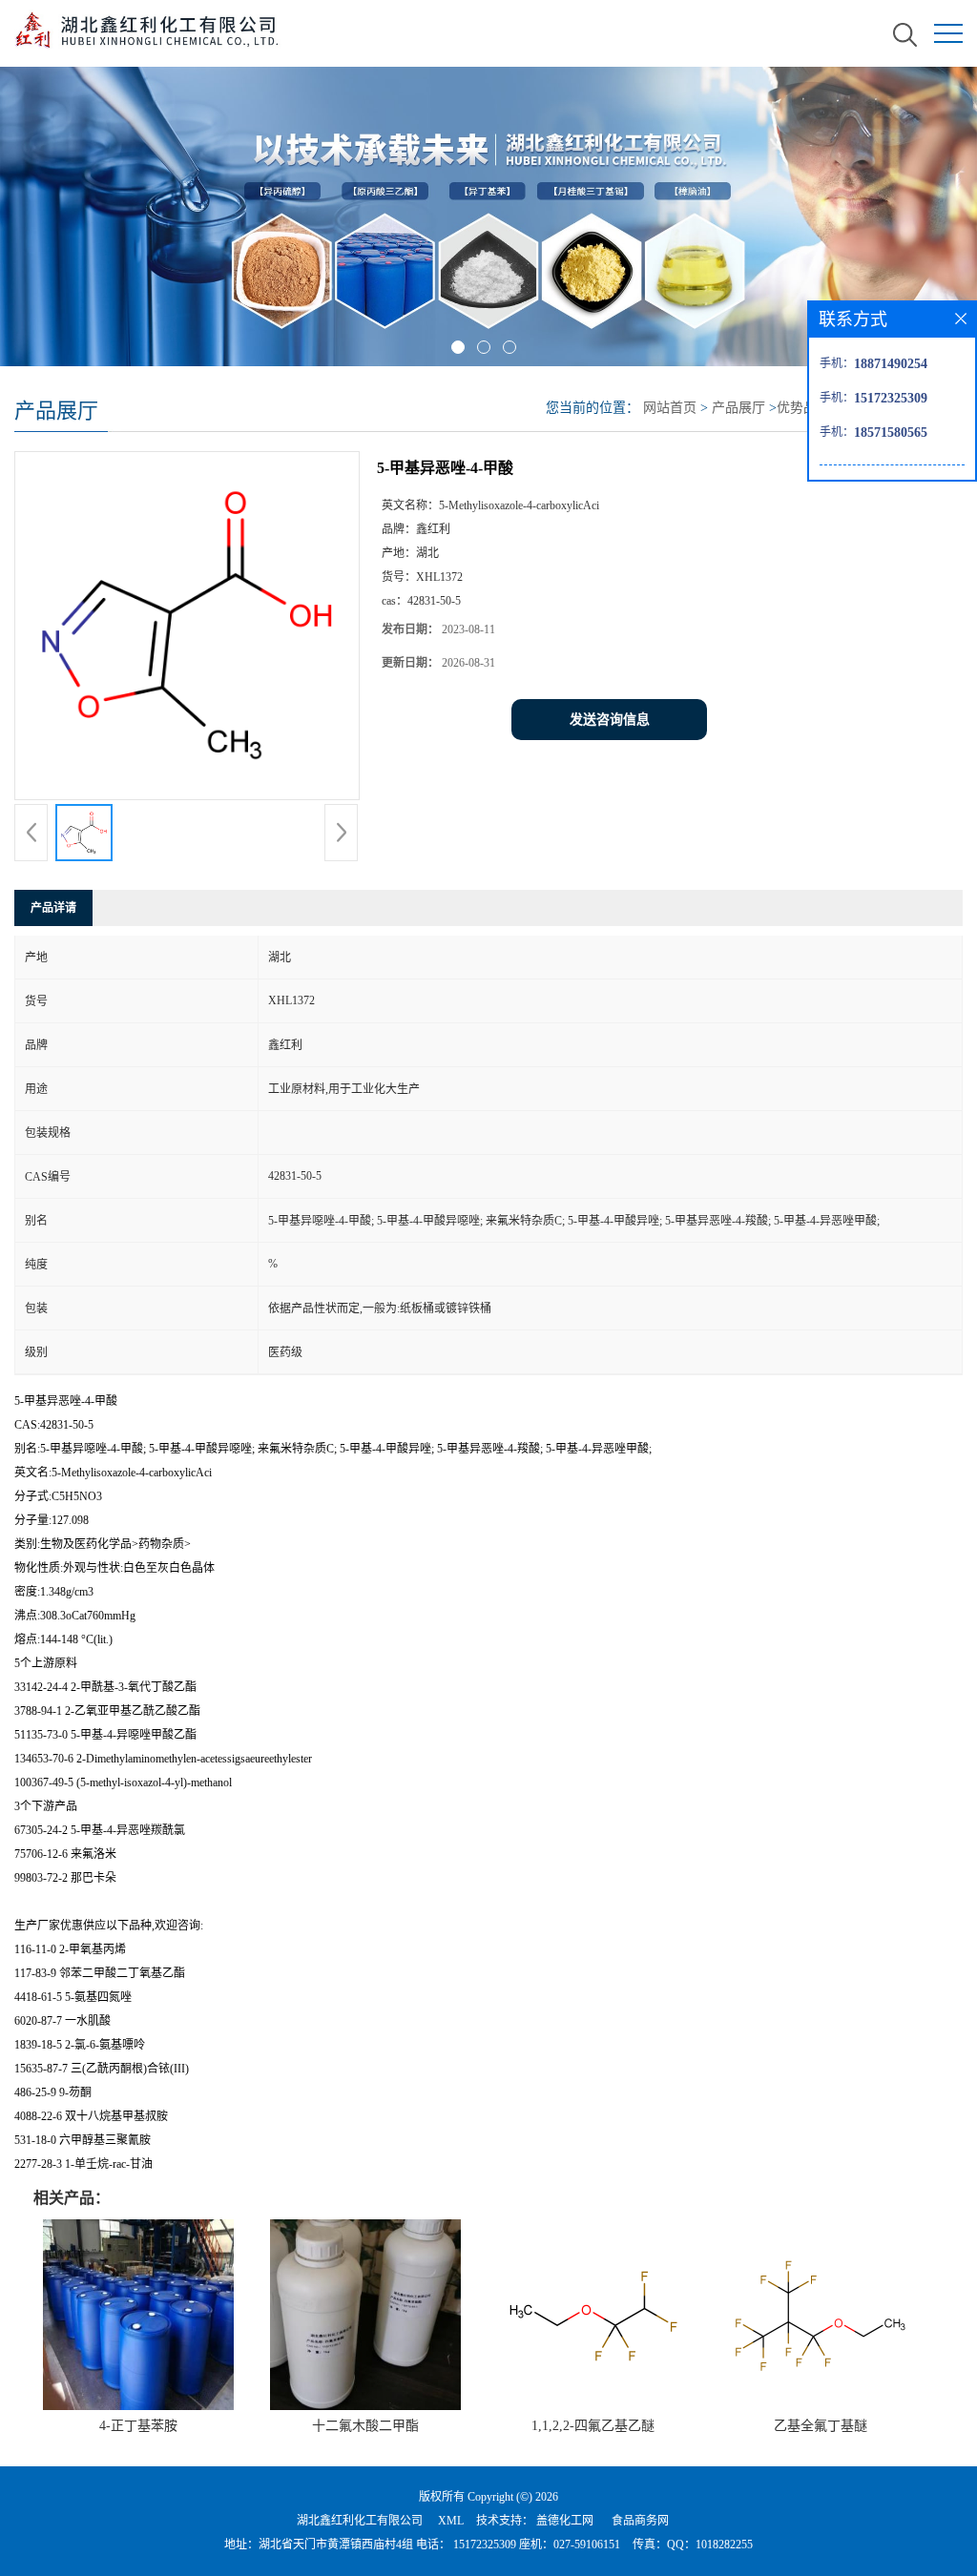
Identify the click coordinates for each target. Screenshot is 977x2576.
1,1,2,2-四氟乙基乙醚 (593, 2426)
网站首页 (670, 408)
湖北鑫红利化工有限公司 (360, 2521)
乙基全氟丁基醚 (821, 2426)
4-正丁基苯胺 (138, 2426)
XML (451, 2521)
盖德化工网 (565, 2521)
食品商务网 (640, 2521)
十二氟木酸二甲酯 (365, 2426)
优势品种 (803, 408)
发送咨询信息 (610, 720)
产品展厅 (738, 408)
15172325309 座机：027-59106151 (535, 2545)
